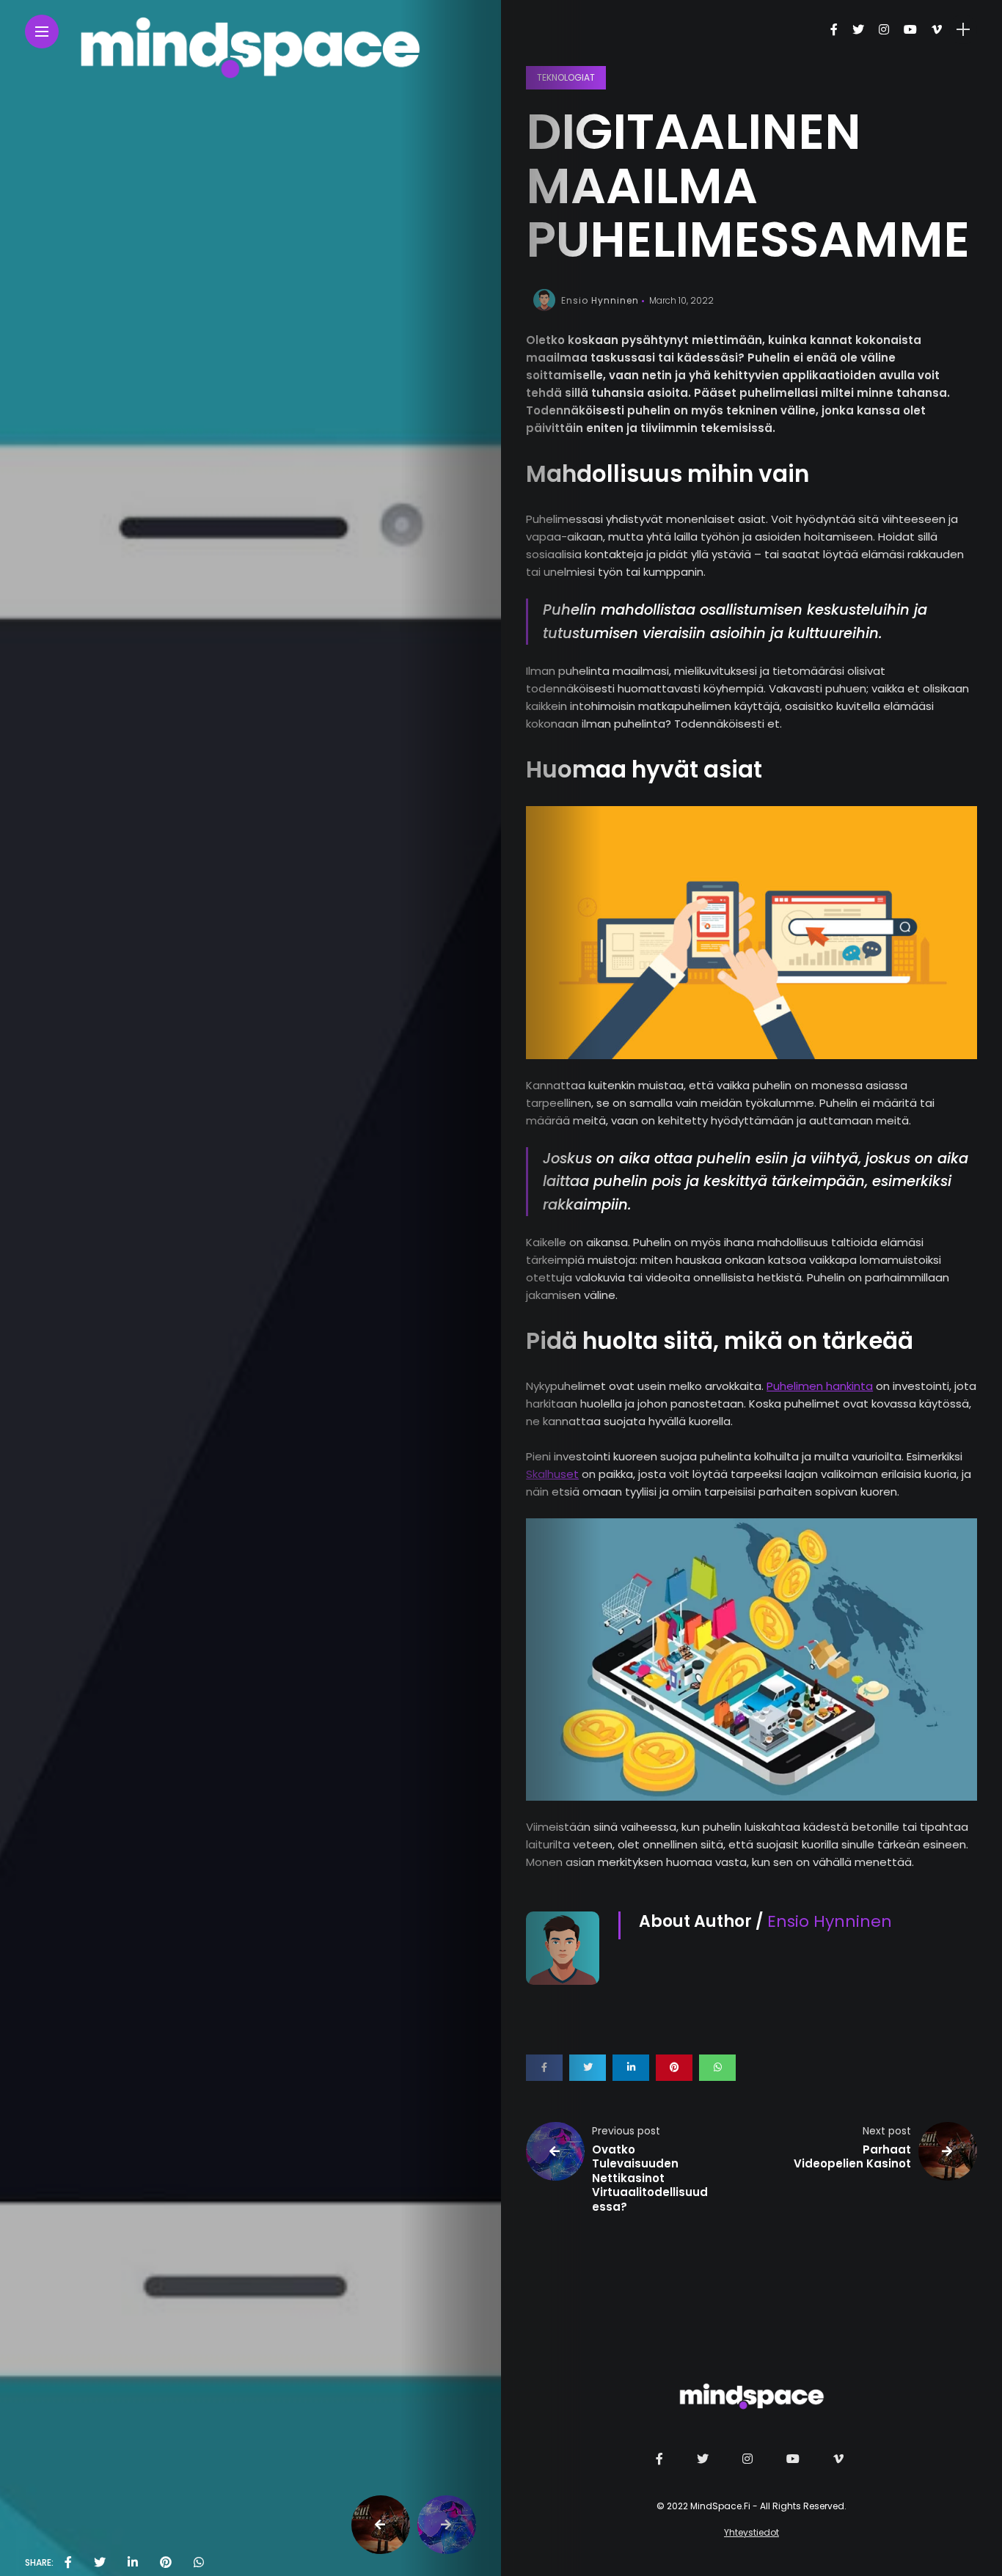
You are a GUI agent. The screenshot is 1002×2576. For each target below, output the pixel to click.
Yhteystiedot (751, 2532)
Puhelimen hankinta (820, 1386)
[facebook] (68, 2563)
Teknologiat (566, 77)
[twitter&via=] (100, 2563)
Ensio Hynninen (600, 300)
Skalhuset (552, 1474)
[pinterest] (166, 2563)
